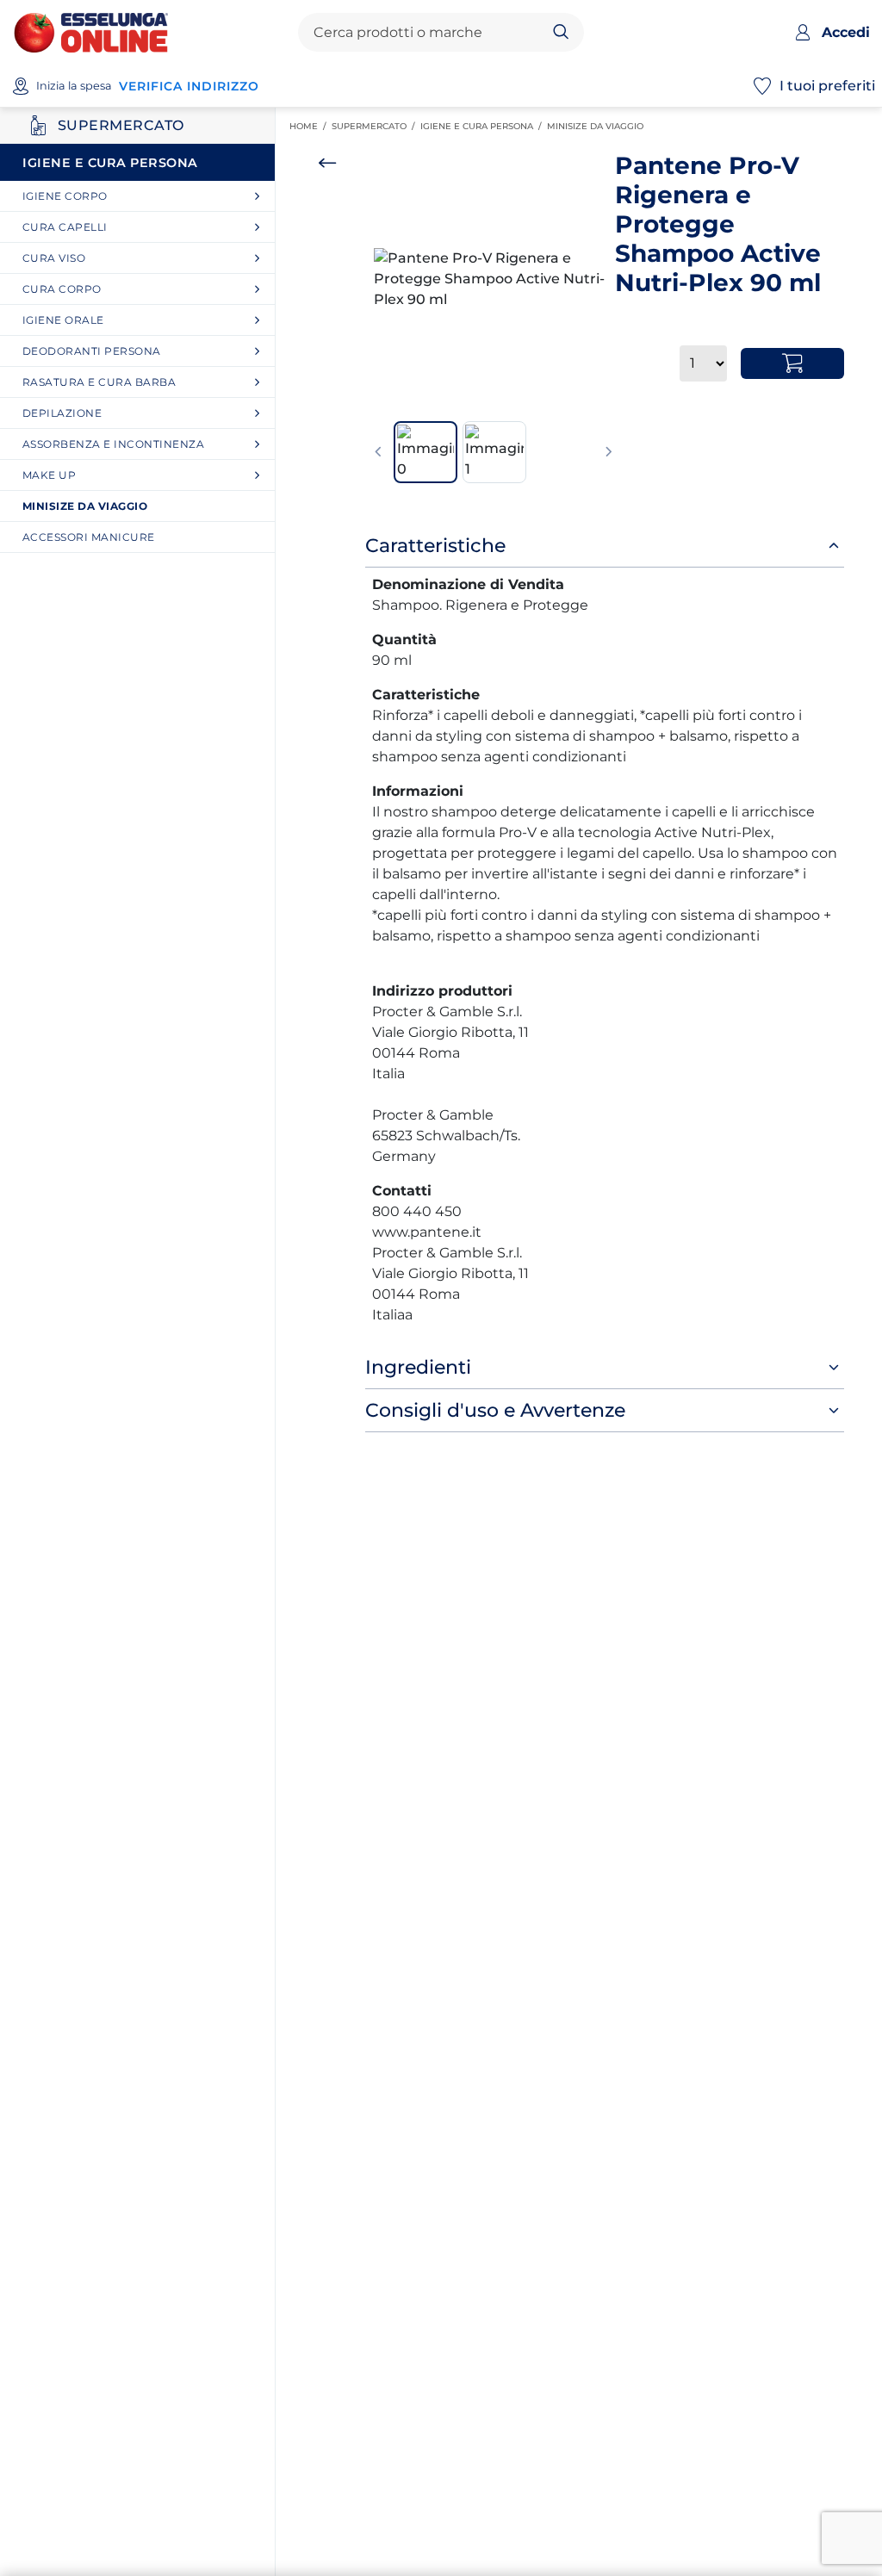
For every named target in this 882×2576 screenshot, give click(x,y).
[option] (494, 279)
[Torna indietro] (327, 163)
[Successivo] (609, 452)
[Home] (91, 31)
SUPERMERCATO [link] (376, 126)
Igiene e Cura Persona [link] (484, 126)
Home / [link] (311, 127)
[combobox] (427, 33)
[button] (494, 279)
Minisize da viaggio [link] (598, 126)
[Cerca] (561, 33)
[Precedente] (378, 452)
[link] (144, 196)
